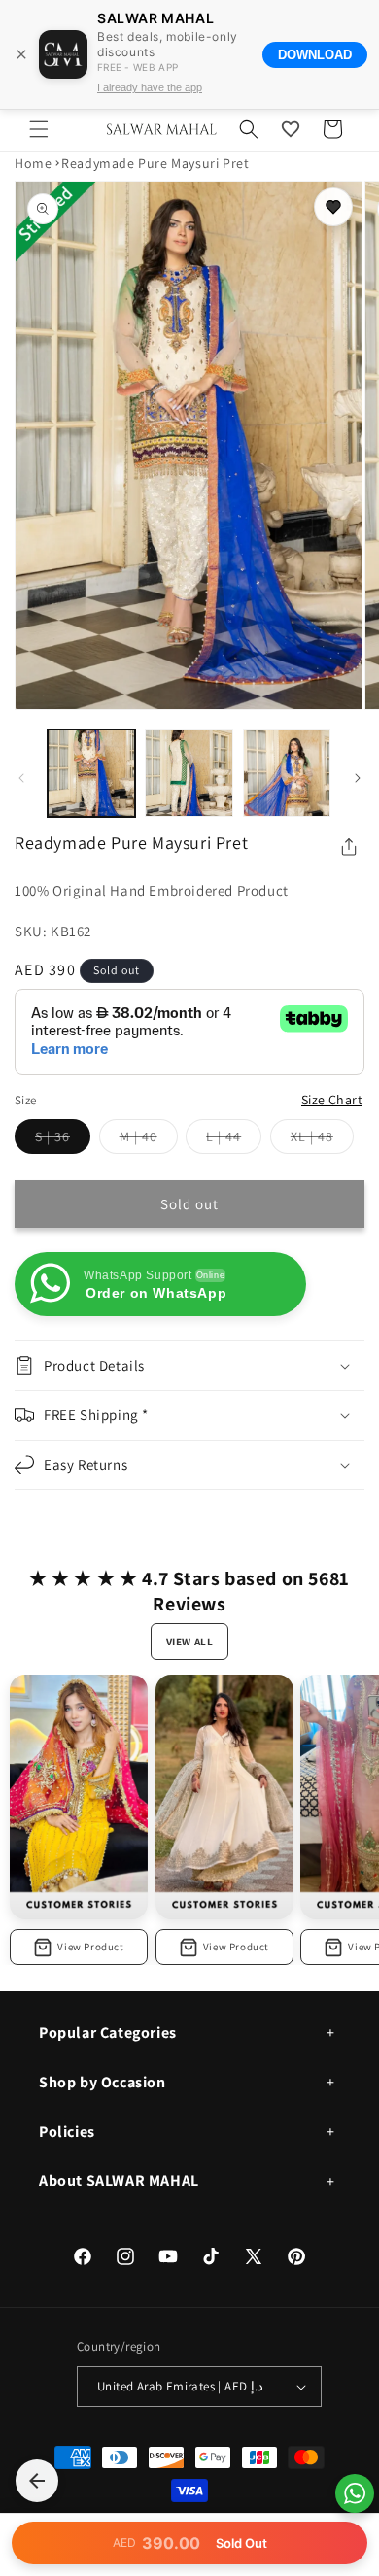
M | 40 (149, 1140)
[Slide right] (358, 778)
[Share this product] (349, 847)
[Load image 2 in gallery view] (189, 773)
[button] (39, 129)
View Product (90, 1947)
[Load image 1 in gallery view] (91, 773)
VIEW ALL (190, 1642)
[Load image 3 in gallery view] (287, 773)
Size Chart (332, 1100)
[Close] (21, 54)
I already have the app (150, 87)
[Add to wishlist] (333, 207)
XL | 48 (322, 1140)
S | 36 (63, 1140)
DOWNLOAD (315, 55)
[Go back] (37, 2481)
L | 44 (234, 1140)
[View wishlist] (291, 129)
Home (33, 163)
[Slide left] (21, 778)
